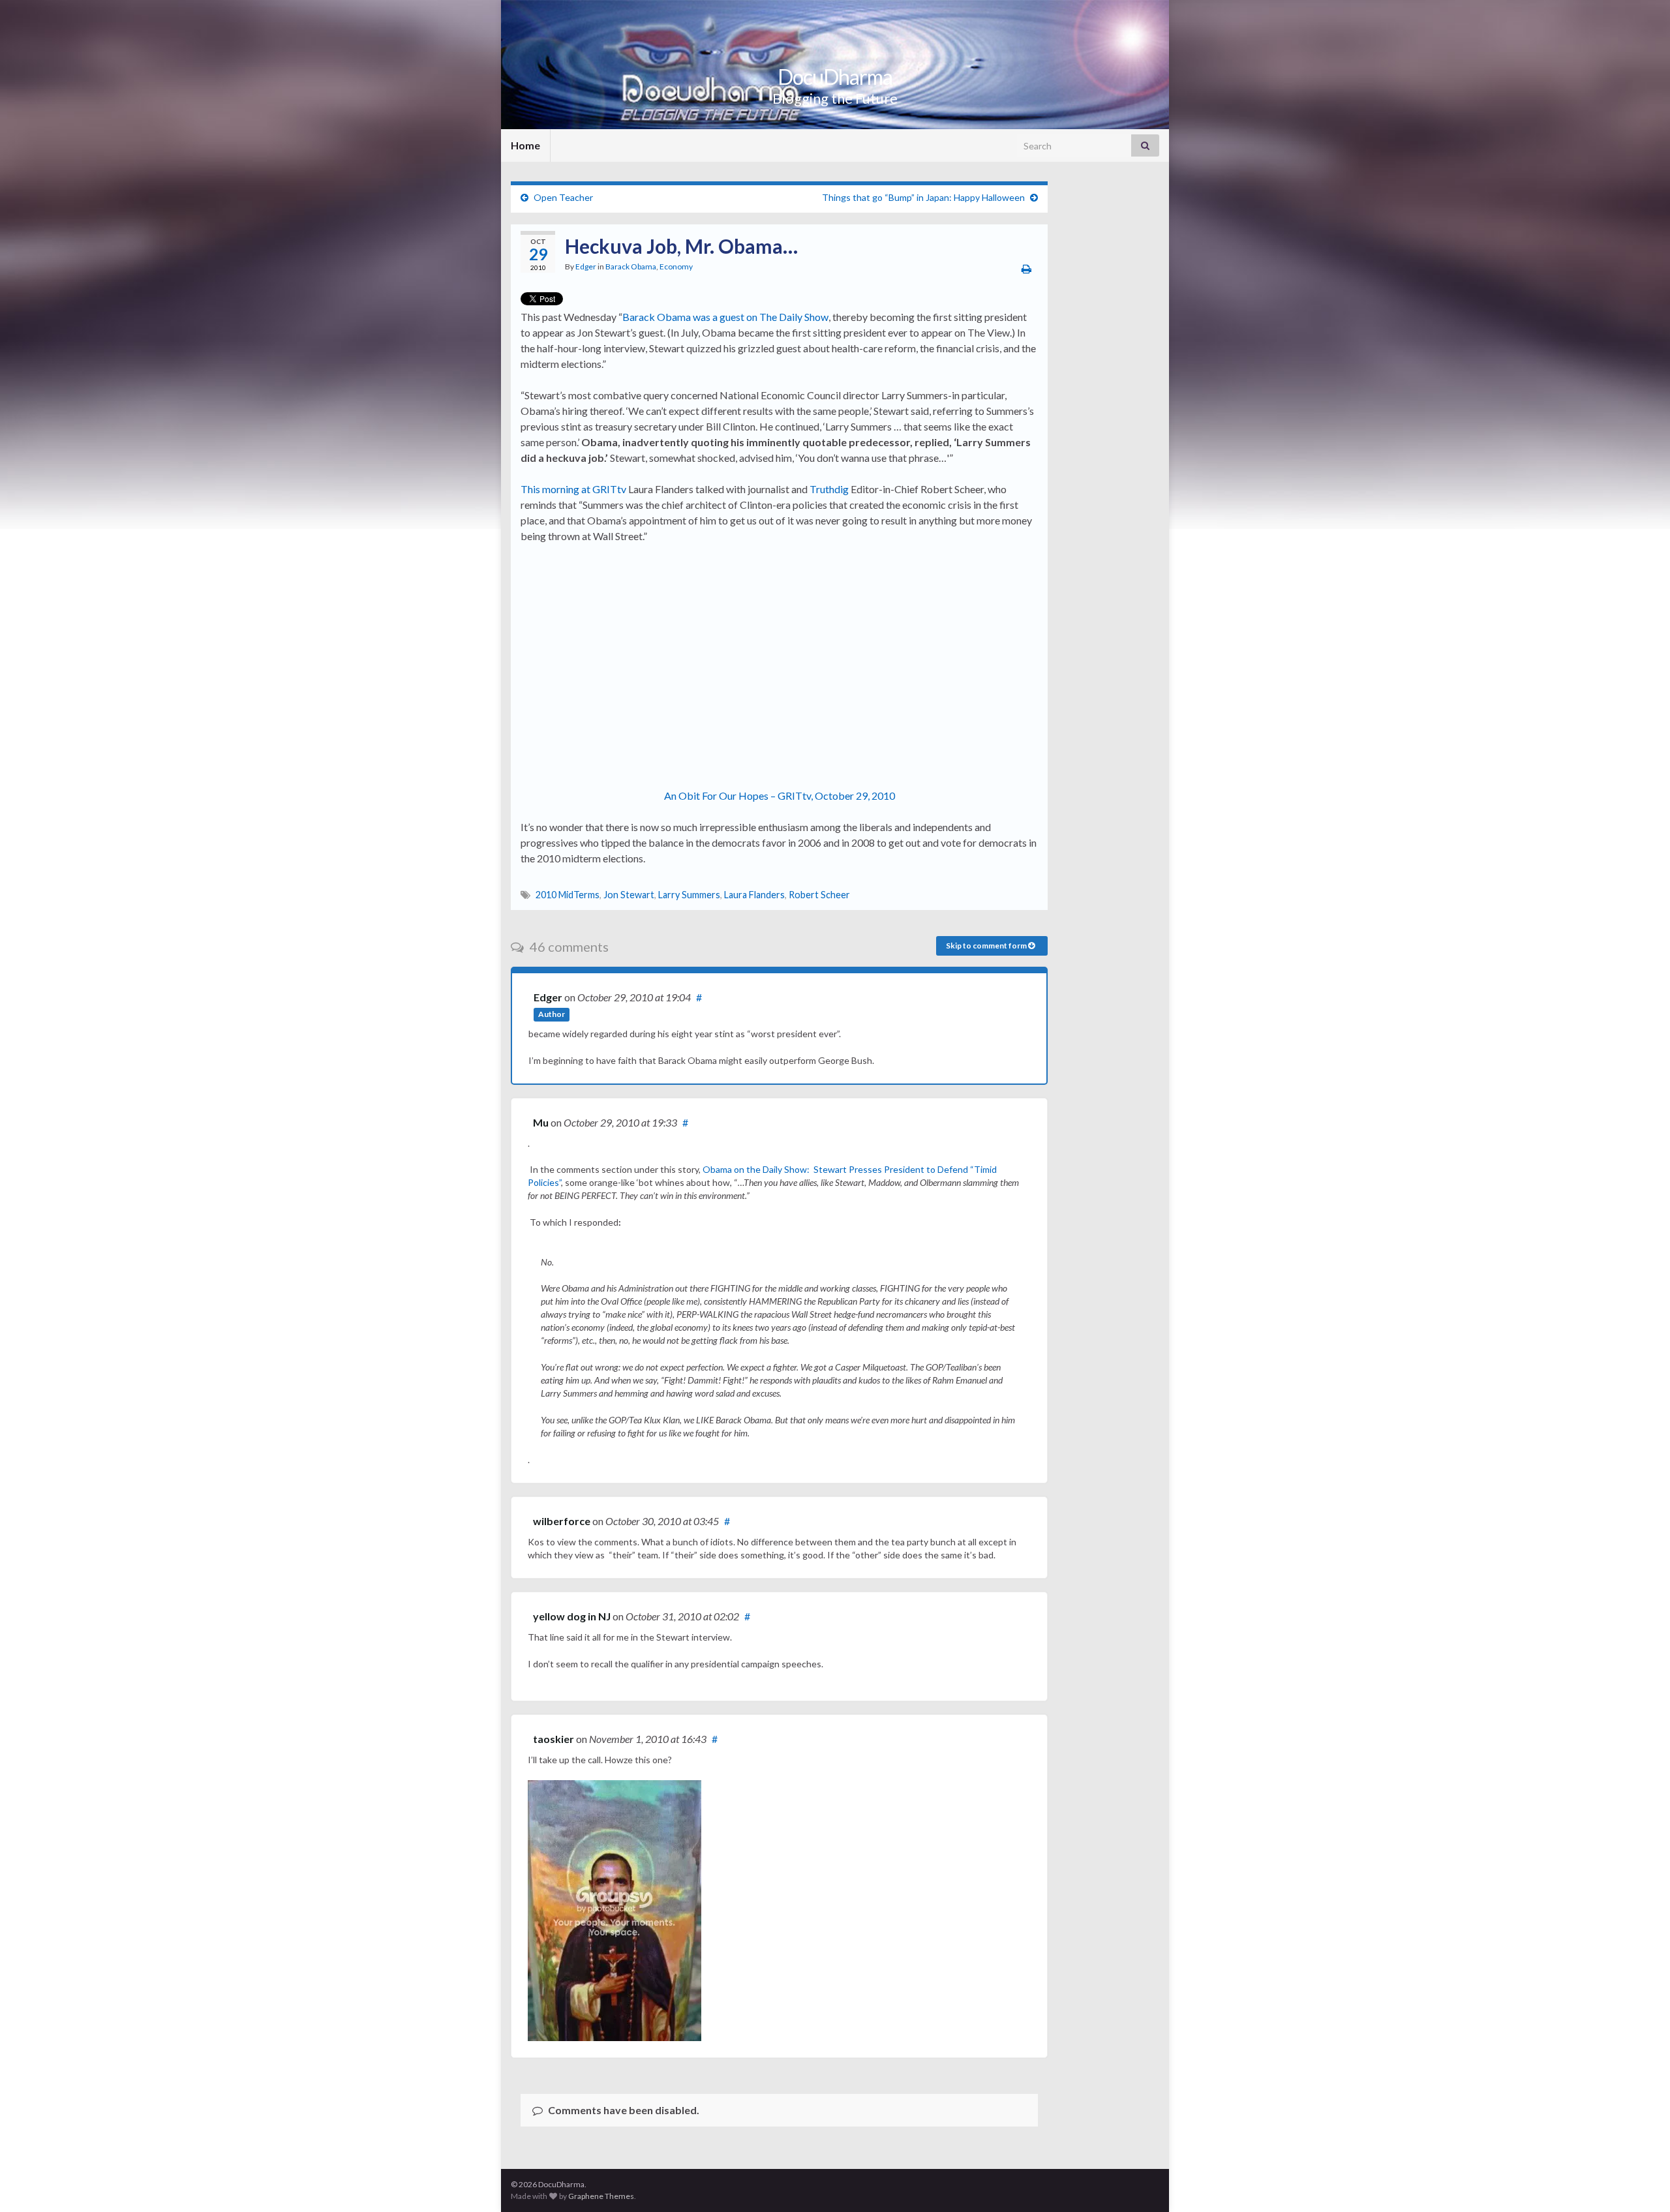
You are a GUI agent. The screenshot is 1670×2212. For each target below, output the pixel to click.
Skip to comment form (987, 946)
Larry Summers (689, 895)
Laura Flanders (754, 895)
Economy (676, 266)
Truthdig (829, 489)
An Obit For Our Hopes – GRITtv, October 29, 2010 (780, 795)
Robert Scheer (819, 895)
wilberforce (562, 1521)
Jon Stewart (629, 895)
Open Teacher (563, 197)
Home (525, 145)
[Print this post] (1026, 268)
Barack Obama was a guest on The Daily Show (725, 317)
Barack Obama (631, 266)
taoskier (554, 1739)
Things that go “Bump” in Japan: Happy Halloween (923, 197)
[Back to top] (1641, 2183)
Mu (541, 1122)
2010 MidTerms (568, 895)
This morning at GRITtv (573, 489)
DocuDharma (835, 77)
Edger (586, 266)
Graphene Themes (601, 2196)
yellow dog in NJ (572, 1616)
